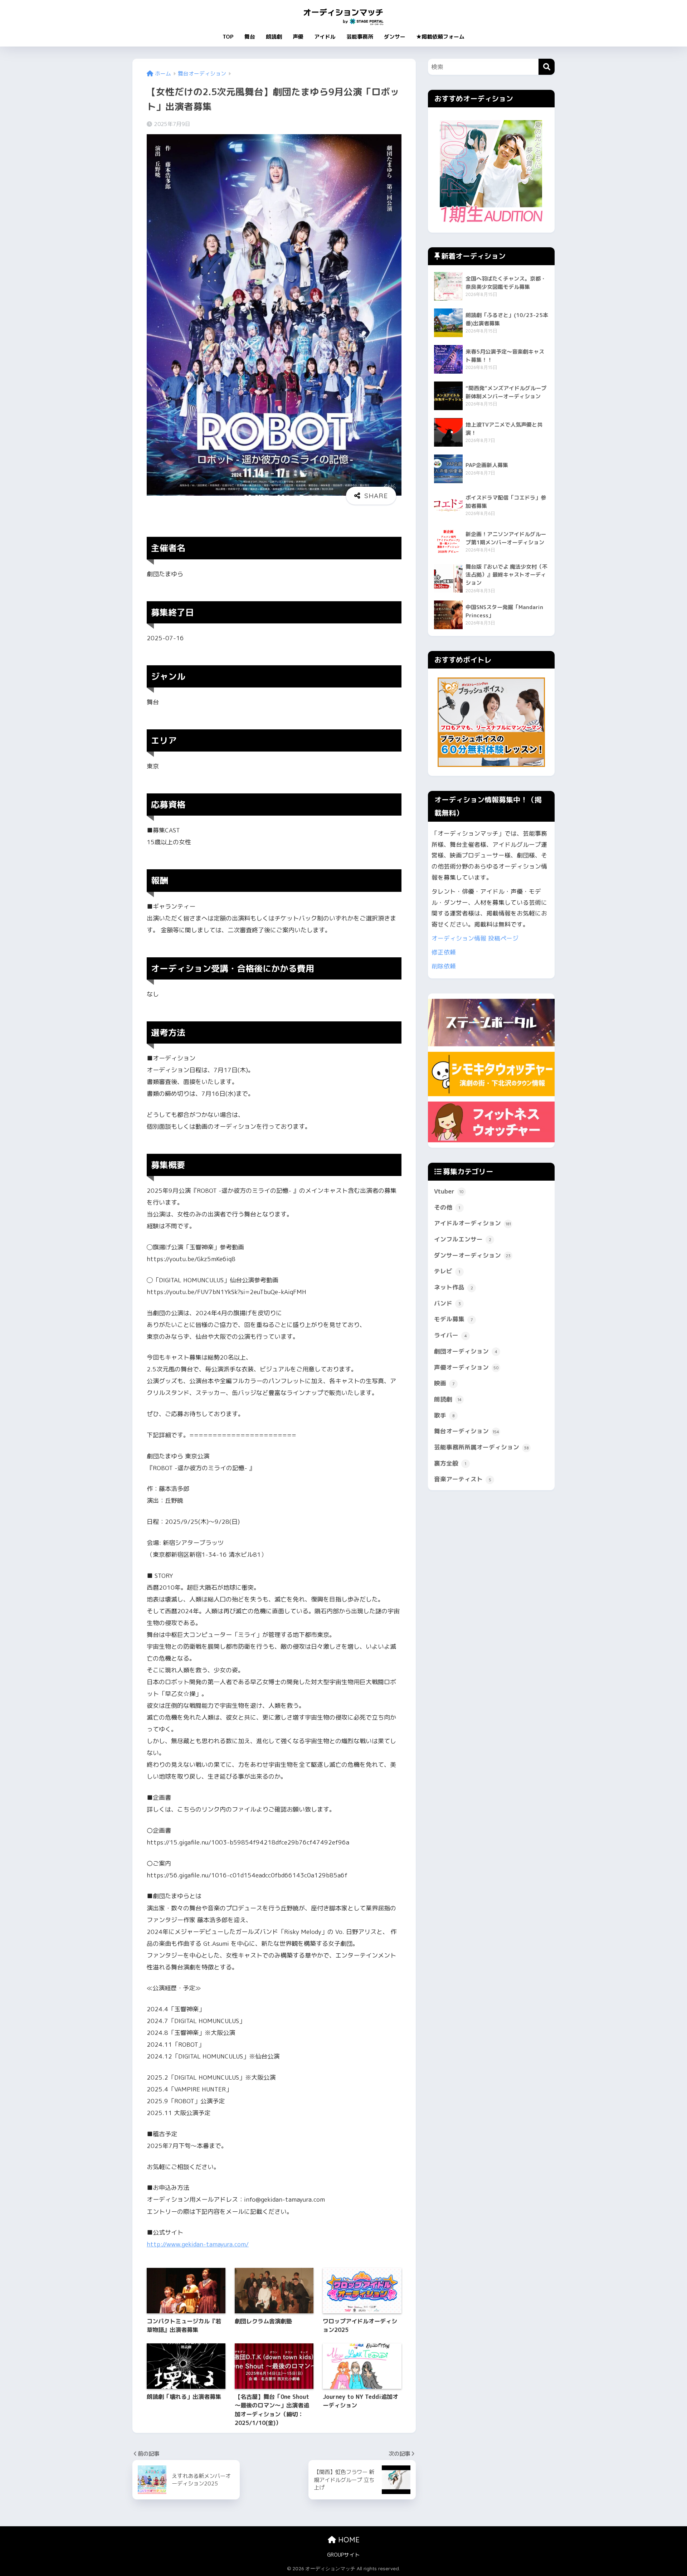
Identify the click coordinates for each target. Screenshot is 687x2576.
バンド (447, 1303)
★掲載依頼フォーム (440, 37)
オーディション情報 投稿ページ (475, 938)
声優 (298, 37)
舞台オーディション (467, 1431)
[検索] (547, 67)
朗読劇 (274, 37)
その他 (447, 1207)
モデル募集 (453, 1319)
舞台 (250, 37)
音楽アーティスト (463, 1479)
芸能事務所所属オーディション (481, 1447)
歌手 (444, 1415)
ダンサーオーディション (472, 1255)
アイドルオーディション (472, 1223)
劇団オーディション (466, 1351)
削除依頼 (444, 966)
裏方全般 (450, 1463)
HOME (348, 2540)
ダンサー (395, 37)
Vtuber (449, 1191)
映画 (444, 1383)
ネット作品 (454, 1287)
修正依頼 (444, 952)
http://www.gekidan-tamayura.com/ (198, 2244)
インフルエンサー (463, 1239)
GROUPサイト (343, 2555)
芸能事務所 (360, 37)
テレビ (447, 1271)
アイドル (325, 37)
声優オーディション (466, 1367)
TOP (228, 37)
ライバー (450, 1335)
